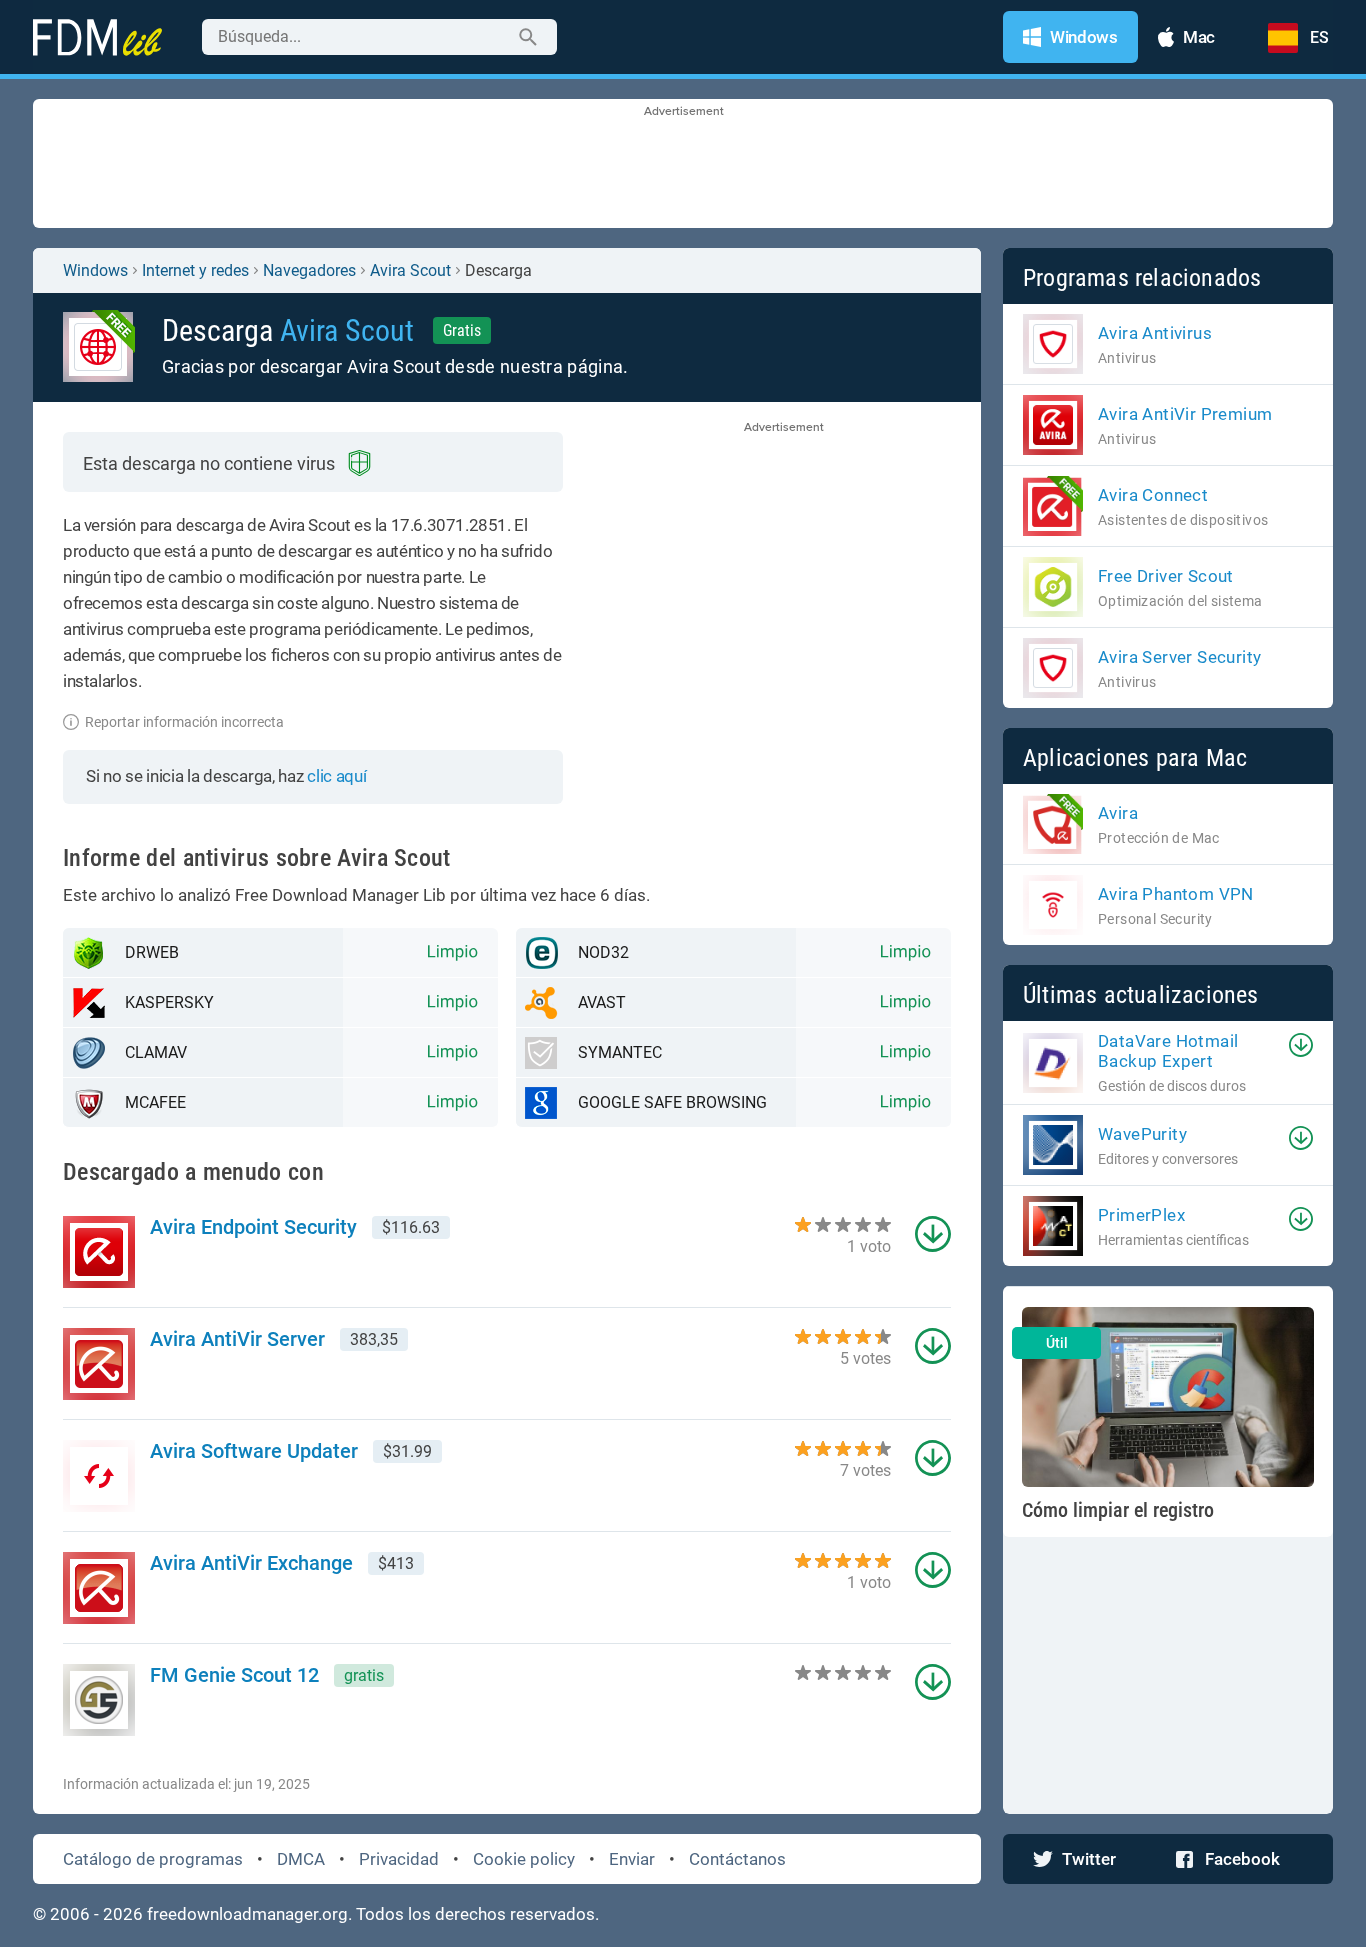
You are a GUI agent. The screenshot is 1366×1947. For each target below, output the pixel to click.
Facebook (1242, 1859)
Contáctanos (737, 1859)
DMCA (301, 1859)
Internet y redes (195, 270)
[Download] (1301, 1045)
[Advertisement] (683, 165)
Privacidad (399, 1859)
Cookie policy (524, 1859)
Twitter (1089, 1859)
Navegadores (309, 270)
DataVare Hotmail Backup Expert (1168, 1051)
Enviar (632, 1859)
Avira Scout (410, 270)
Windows (95, 270)
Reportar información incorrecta (184, 722)
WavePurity (1142, 1134)
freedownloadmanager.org (247, 1914)
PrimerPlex (1141, 1215)
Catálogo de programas (153, 1859)
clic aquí (336, 776)
